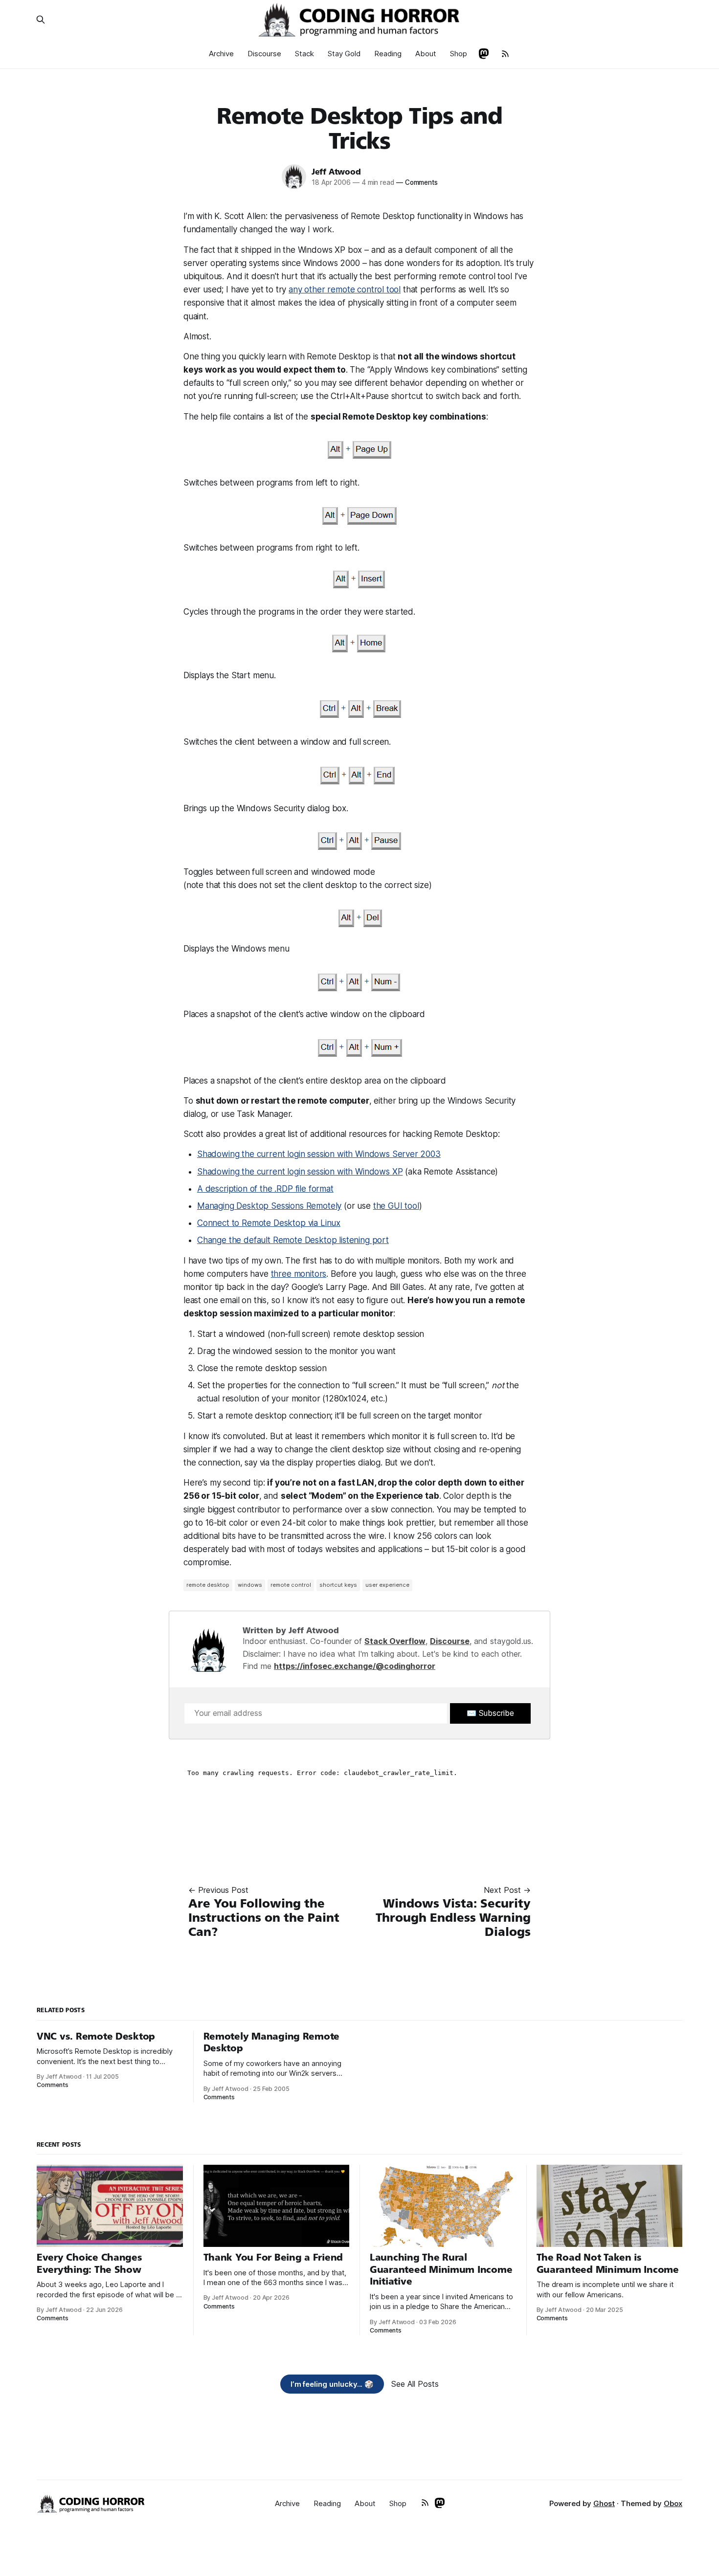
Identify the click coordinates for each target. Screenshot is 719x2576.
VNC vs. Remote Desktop (96, 2036)
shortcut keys (338, 1585)
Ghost (604, 2503)
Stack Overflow (395, 1641)
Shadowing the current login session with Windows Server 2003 (319, 1154)
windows (250, 1585)
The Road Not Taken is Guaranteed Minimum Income (608, 2264)
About (426, 54)
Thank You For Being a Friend (273, 2257)
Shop (459, 54)
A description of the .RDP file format (265, 1189)
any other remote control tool (345, 289)
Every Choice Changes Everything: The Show (90, 2264)
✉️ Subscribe (490, 1713)
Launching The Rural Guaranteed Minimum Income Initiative (441, 2269)
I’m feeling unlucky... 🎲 (332, 2384)
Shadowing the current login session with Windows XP (300, 1172)
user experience (387, 1585)
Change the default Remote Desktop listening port (293, 1240)
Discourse (264, 54)
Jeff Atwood (336, 172)
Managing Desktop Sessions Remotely (269, 1206)
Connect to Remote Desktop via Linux (269, 1223)
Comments (417, 182)
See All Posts (415, 2384)
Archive (221, 54)
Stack (304, 54)
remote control (291, 1585)
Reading (388, 54)
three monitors (299, 1274)
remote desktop (208, 1585)
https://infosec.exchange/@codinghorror (355, 1666)
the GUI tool (396, 1206)
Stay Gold (344, 54)
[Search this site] (41, 20)
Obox (673, 2503)
